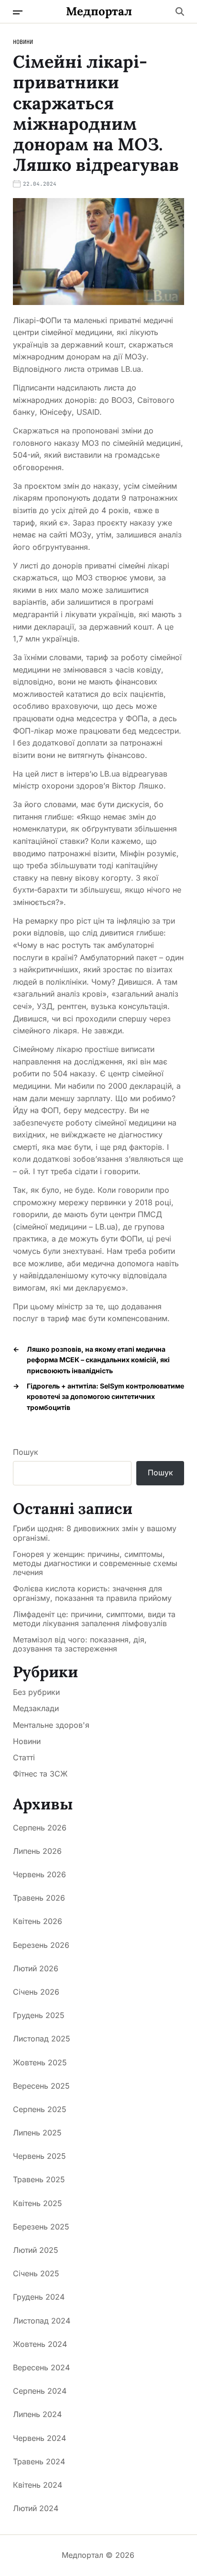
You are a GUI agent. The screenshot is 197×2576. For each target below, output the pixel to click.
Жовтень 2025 (40, 2062)
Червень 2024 (39, 2438)
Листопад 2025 (42, 2039)
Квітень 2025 (38, 2203)
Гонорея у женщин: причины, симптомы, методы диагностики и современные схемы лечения (95, 1563)
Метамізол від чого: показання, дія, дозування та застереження (80, 1644)
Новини (23, 42)
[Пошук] (180, 11)
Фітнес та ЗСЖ (40, 1774)
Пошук (26, 1452)
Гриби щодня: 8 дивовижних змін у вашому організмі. (95, 1533)
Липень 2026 (37, 1851)
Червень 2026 (39, 1874)
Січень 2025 (36, 2273)
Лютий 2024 (36, 2508)
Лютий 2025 (36, 2250)
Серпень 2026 (40, 1828)
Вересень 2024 (41, 2367)
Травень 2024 (39, 2461)
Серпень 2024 (40, 2391)
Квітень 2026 (38, 1921)
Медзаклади (36, 1708)
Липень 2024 (37, 2414)
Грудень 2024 (39, 2297)
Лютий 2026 (36, 1968)
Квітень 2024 (38, 2485)
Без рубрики (36, 1692)
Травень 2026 (39, 1898)
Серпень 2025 (40, 2109)
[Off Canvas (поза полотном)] (18, 12)
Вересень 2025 (41, 2086)
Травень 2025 (39, 2179)
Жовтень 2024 (40, 2344)
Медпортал (99, 11)
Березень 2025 (41, 2227)
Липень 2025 (37, 2133)
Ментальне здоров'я (51, 1725)
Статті (24, 1757)
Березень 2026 (41, 1945)
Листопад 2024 (42, 2321)
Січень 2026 (36, 1992)
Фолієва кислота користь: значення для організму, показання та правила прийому (92, 1593)
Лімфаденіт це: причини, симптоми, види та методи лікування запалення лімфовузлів (94, 1619)
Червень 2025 (39, 2156)
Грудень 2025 (39, 2015)
